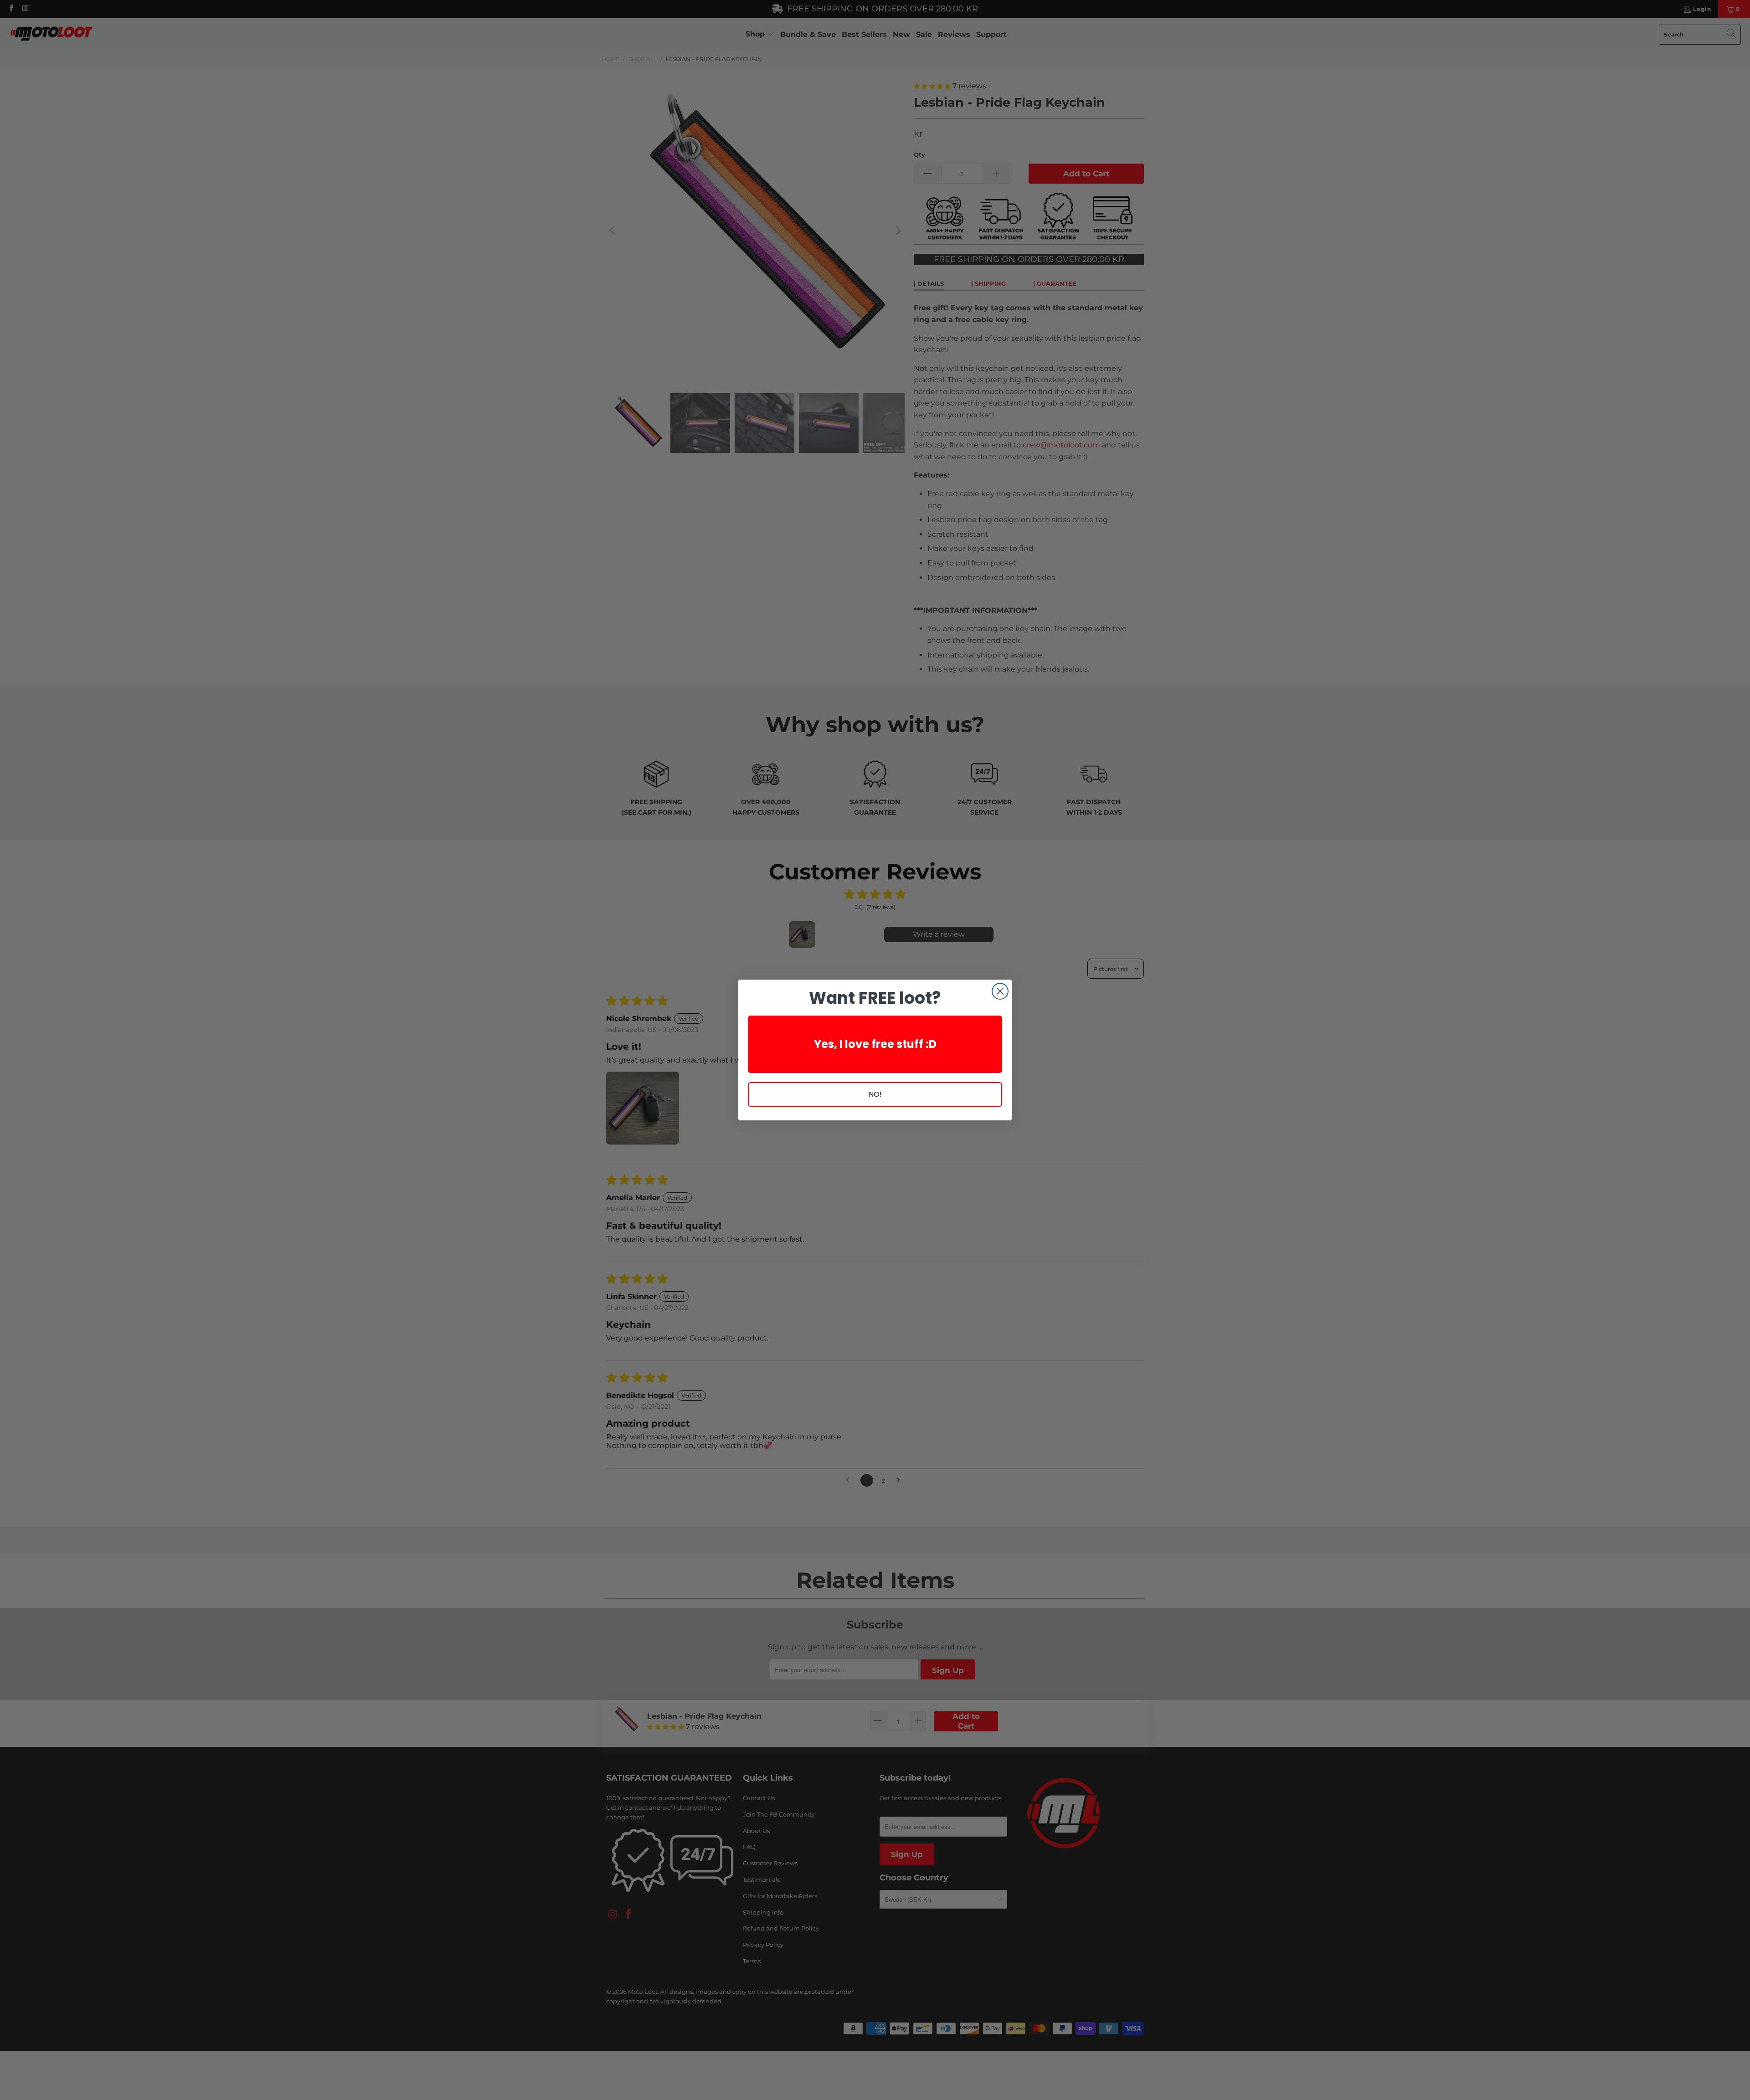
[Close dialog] (1000, 991)
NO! (875, 1094)
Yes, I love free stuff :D (875, 1044)
